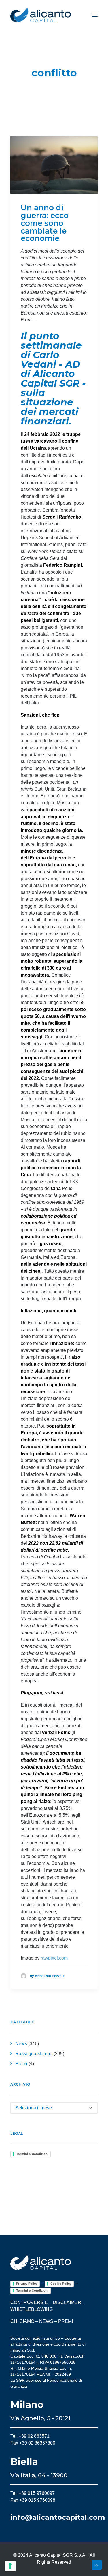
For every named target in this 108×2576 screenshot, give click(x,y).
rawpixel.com (54, 1958)
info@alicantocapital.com (58, 2517)
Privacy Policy (27, 2284)
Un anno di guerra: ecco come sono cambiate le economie (45, 223)
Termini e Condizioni (32, 2154)
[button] (95, 15)
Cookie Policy (61, 2284)
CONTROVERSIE (29, 2302)
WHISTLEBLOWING (32, 2309)
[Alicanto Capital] (41, 15)
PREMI (66, 2321)
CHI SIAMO (22, 2321)
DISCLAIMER (67, 2302)
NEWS (46, 2321)
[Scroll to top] (97, 2564)
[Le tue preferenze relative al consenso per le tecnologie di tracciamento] (10, 2566)
